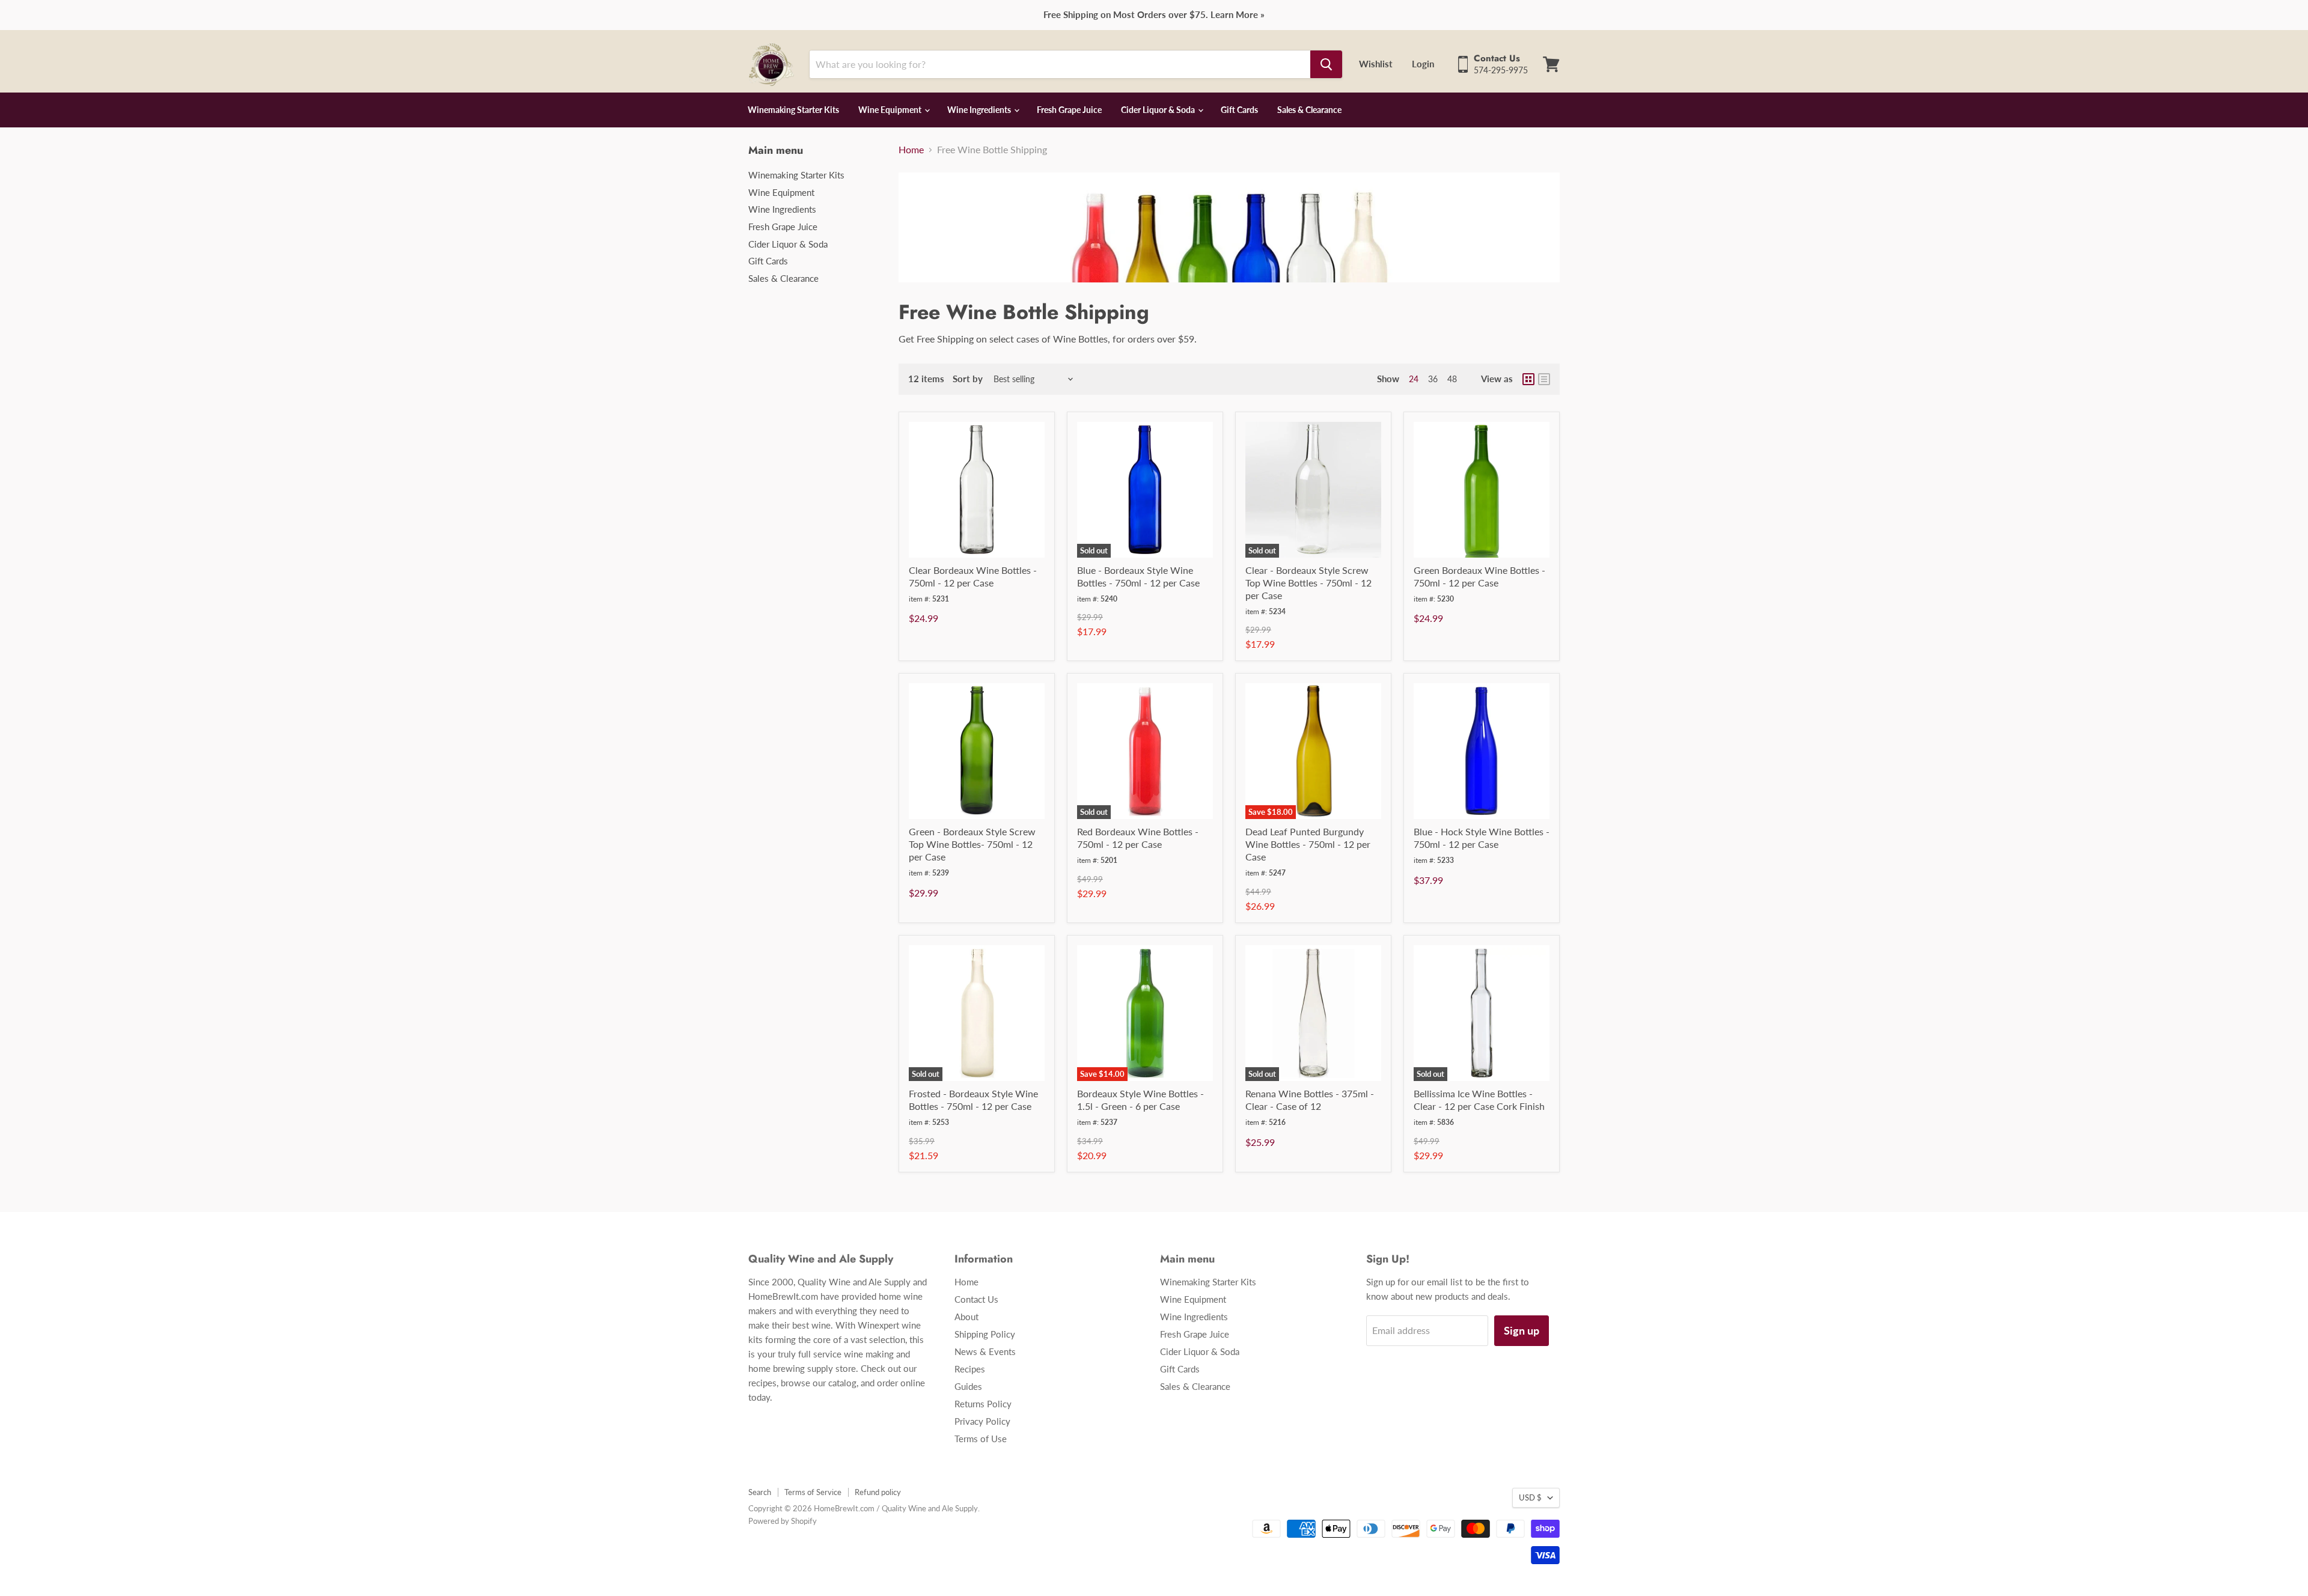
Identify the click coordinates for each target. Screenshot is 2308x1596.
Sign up (1522, 1330)
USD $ (1530, 1497)
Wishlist (1376, 64)
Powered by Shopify (783, 1521)
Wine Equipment (891, 110)
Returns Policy (983, 1404)
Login (1423, 64)
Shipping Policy (985, 1334)
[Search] (1326, 64)
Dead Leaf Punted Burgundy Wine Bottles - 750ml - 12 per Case (1308, 844)
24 (1414, 379)
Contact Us (976, 1299)
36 (1433, 379)
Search (760, 1492)
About (966, 1317)
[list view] (1544, 379)
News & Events (985, 1351)
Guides (968, 1386)
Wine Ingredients (980, 110)
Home (911, 150)
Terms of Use (981, 1439)
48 (1452, 379)
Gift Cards (1239, 110)
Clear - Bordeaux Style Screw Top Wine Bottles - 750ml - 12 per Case (1308, 583)
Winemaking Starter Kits (793, 110)
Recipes (970, 1369)
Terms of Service (813, 1492)
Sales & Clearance (1309, 110)
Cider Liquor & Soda (1159, 110)
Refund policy (878, 1492)
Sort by (945, 379)
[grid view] (1528, 379)
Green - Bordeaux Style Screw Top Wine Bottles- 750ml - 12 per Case (972, 844)
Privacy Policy (982, 1421)
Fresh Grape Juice (1069, 110)
